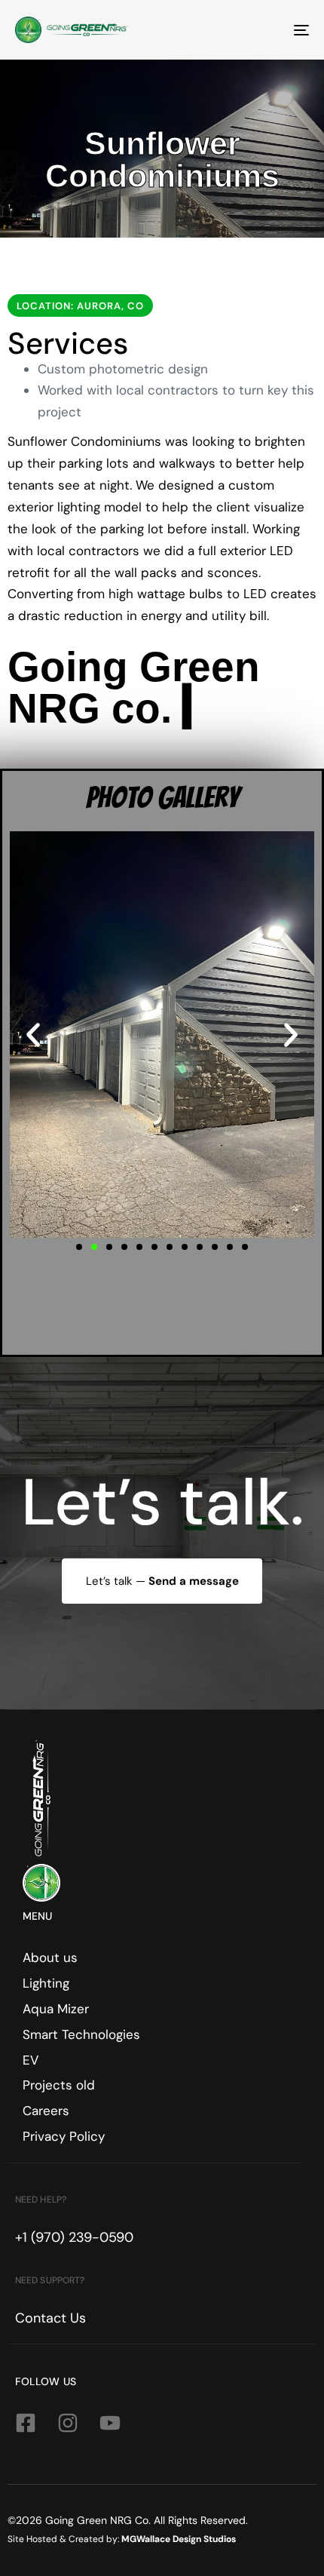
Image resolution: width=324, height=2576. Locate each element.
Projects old (59, 2085)
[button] (33, 1035)
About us (50, 1957)
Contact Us (50, 2318)
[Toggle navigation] (260, 30)
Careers (46, 2111)
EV (31, 2060)
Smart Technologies (81, 2034)
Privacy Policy (64, 2136)
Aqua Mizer (56, 2009)
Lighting (46, 1983)
